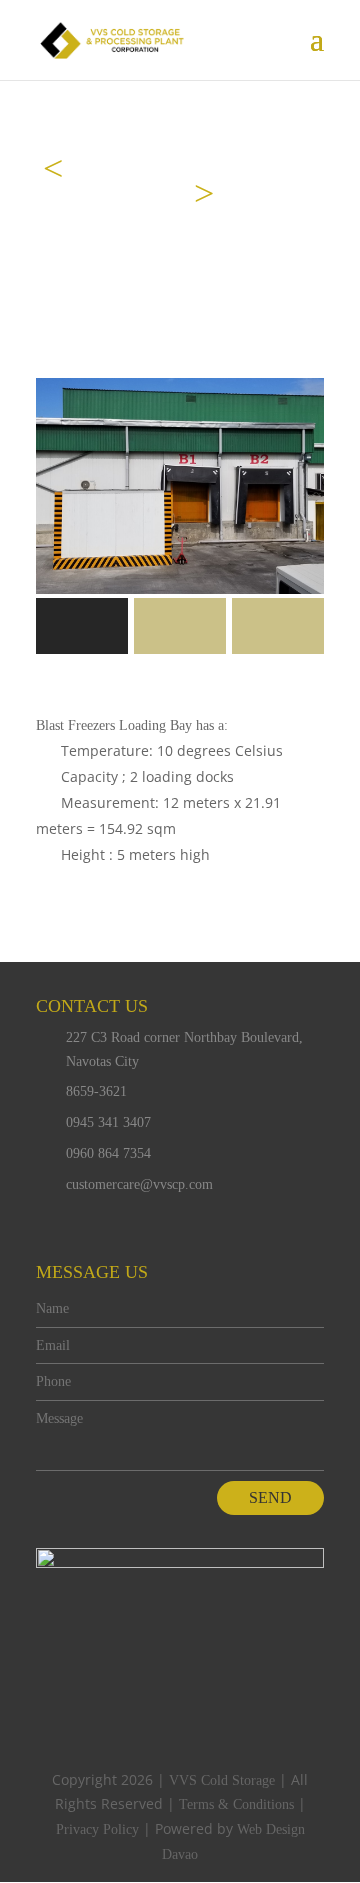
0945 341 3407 (108, 1122)
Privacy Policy (97, 1829)
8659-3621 (96, 1091)
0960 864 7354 (108, 1153)
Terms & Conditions (236, 1804)
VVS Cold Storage (222, 1780)
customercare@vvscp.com (139, 1184)
